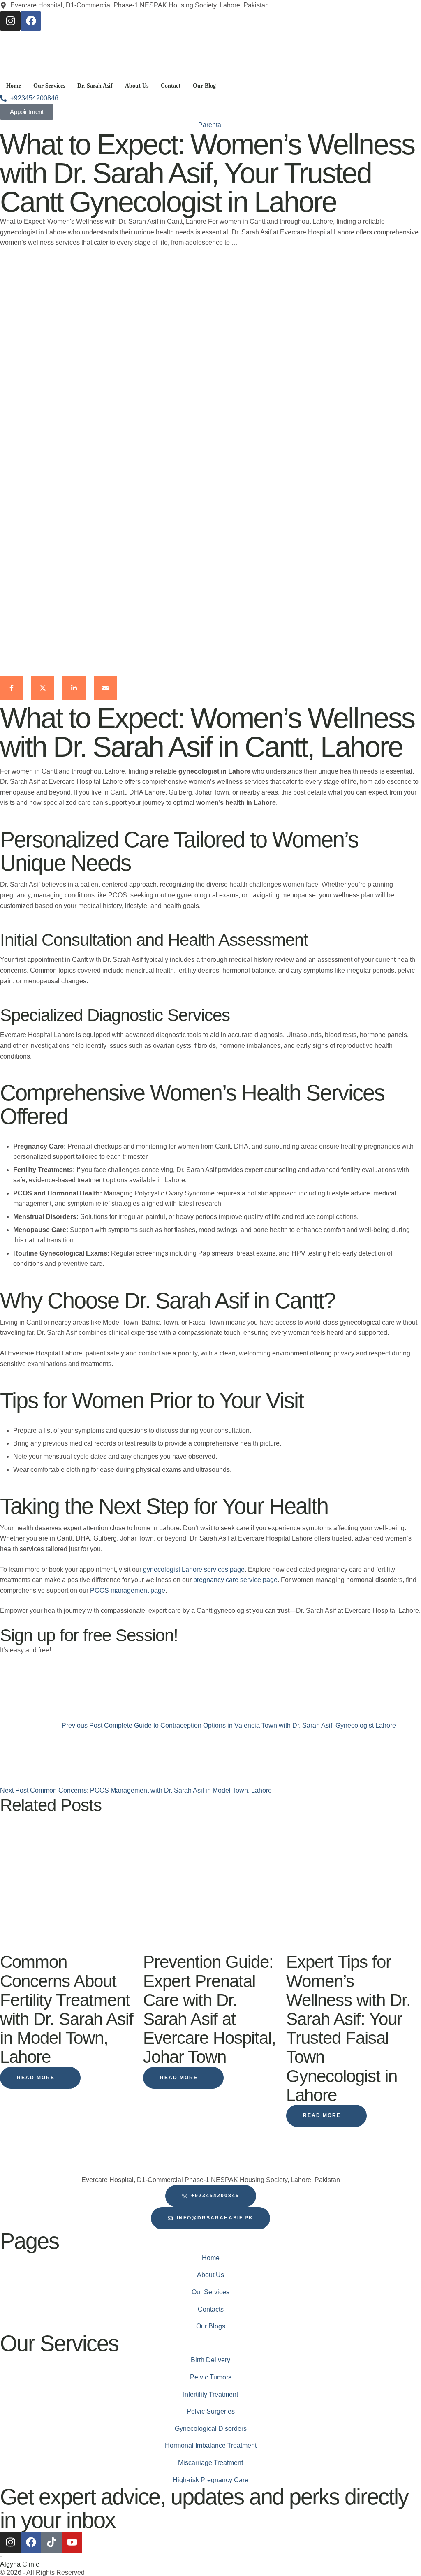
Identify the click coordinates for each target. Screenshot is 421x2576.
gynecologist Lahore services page (194, 1569)
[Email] (105, 688)
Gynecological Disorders (211, 2429)
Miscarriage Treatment (210, 2463)
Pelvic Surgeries (211, 2411)
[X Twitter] (43, 688)
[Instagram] (10, 21)
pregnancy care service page (235, 1580)
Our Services (210, 2292)
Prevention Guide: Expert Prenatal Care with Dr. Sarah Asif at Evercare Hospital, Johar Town (209, 2009)
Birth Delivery (210, 2360)
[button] (40, 2078)
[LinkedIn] (74, 688)
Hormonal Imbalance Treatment (211, 2445)
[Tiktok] (51, 2542)
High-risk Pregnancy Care (210, 2480)
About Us (210, 2275)
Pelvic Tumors (211, 2377)
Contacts (211, 2309)
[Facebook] (31, 21)
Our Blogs (211, 2326)
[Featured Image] (67, 1947)
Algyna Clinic (20, 2564)
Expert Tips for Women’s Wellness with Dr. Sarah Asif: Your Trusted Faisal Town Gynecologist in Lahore (348, 2028)
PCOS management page (128, 1590)
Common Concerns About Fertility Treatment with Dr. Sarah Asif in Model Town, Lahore (67, 2009)
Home (211, 2258)
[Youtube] (72, 2542)
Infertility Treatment (210, 2394)
